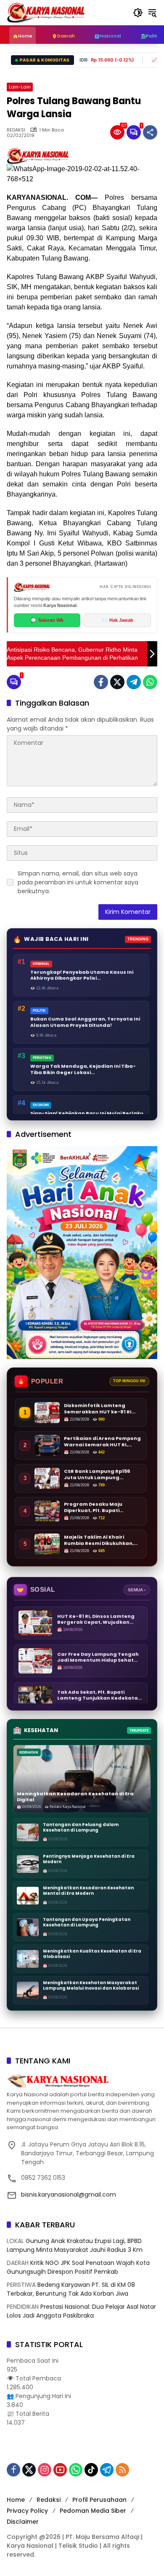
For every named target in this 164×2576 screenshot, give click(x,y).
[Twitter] (117, 682)
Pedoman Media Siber (93, 2511)
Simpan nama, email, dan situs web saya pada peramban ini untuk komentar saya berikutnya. (78, 882)
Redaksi (49, 2500)
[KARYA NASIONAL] (46, 12)
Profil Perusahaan (99, 2500)
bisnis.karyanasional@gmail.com (69, 2195)
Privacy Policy (27, 2511)
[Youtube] (60, 2470)
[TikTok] (91, 2470)
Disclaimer (23, 2522)
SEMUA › (137, 1590)
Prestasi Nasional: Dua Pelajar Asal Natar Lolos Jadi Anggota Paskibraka (81, 2311)
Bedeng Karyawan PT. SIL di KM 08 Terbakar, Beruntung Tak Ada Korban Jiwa (71, 2289)
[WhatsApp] (150, 682)
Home (16, 2500)
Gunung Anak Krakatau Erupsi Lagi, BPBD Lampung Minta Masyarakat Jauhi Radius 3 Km (75, 2245)
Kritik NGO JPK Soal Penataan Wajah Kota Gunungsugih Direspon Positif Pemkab (78, 2267)
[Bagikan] (150, 132)
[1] (134, 132)
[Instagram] (45, 2470)
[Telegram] (134, 682)
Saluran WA (47, 620)
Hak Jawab (118, 620)
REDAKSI (16, 130)
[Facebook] (101, 682)
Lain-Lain (20, 87)
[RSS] (122, 2470)
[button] (138, 13)
